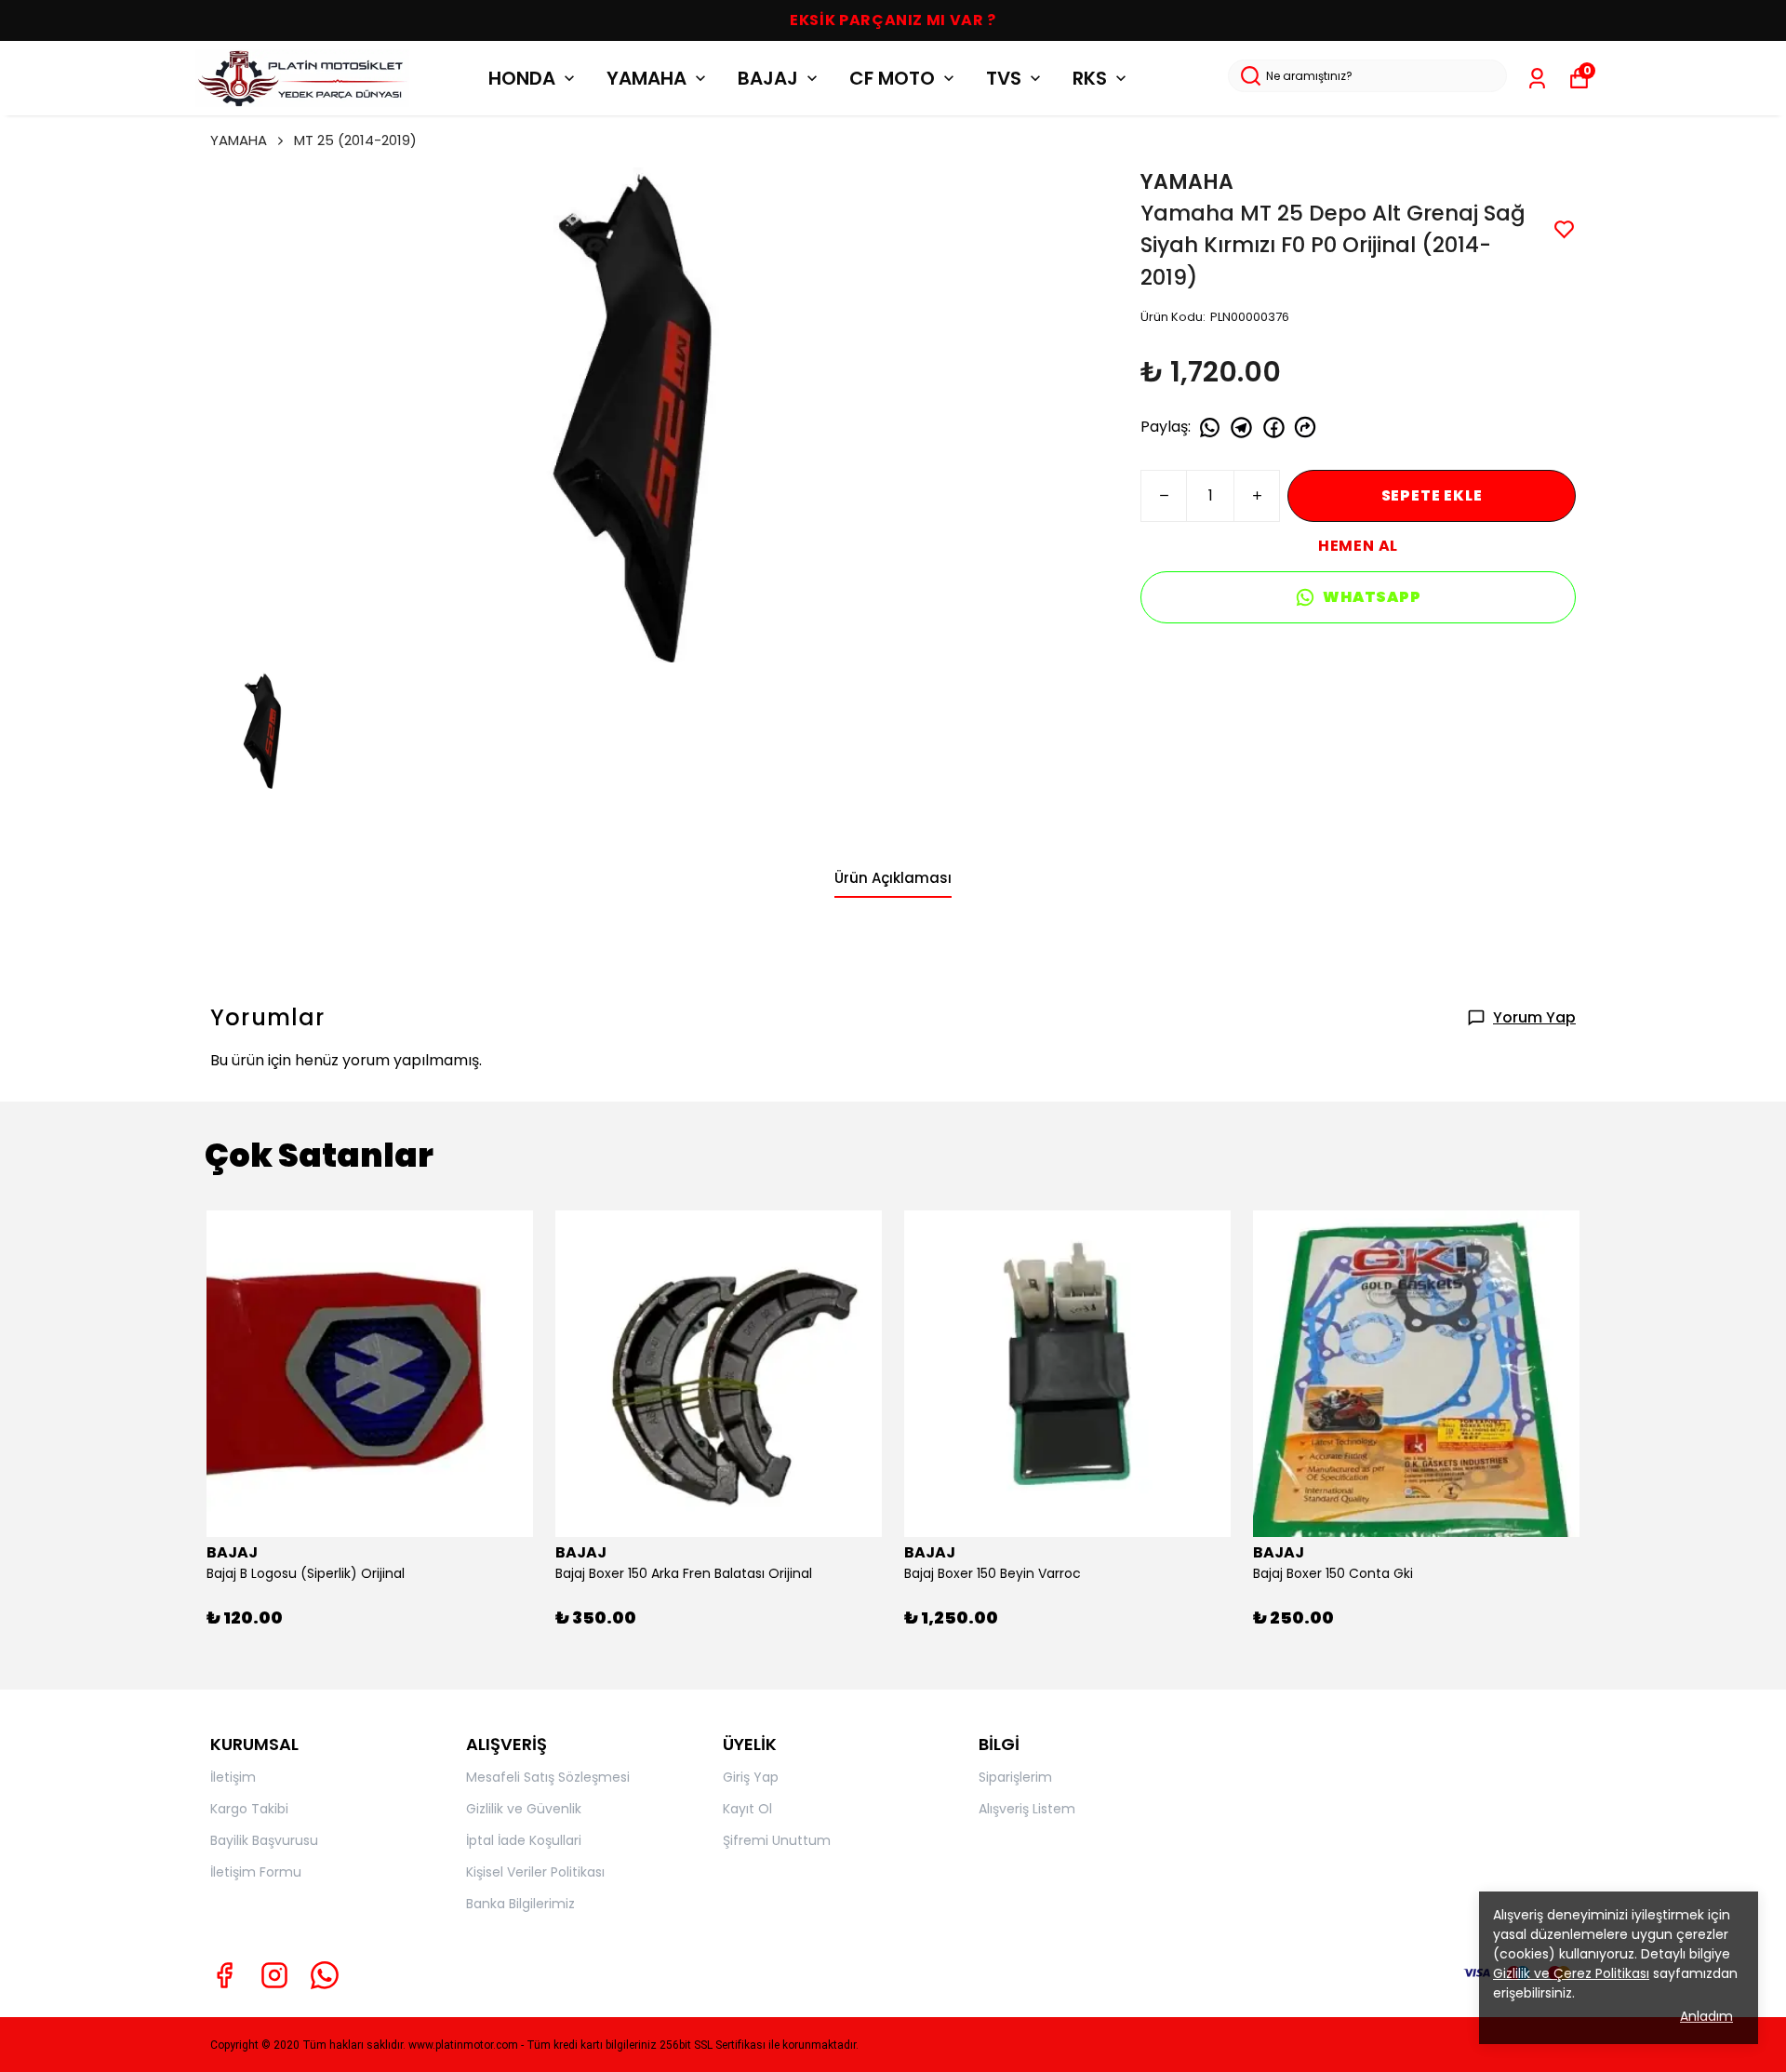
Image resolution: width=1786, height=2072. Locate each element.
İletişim (233, 1777)
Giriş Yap (751, 1777)
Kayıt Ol (747, 1809)
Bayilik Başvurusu (264, 1840)
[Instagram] (274, 1975)
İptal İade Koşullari (524, 1840)
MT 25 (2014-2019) (355, 140)
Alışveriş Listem (1027, 1809)
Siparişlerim (1015, 1777)
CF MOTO (892, 78)
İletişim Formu (256, 1872)
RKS (1090, 78)
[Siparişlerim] (1537, 79)
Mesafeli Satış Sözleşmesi (548, 1777)
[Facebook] (224, 1975)
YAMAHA (646, 78)
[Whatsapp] (325, 1975)
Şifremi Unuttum (777, 1840)
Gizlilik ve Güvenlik (524, 1809)
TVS (1004, 78)
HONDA (522, 78)
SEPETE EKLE (1432, 495)
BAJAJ (768, 78)
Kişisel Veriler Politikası (535, 1872)
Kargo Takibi (249, 1809)
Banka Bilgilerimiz (520, 1904)
